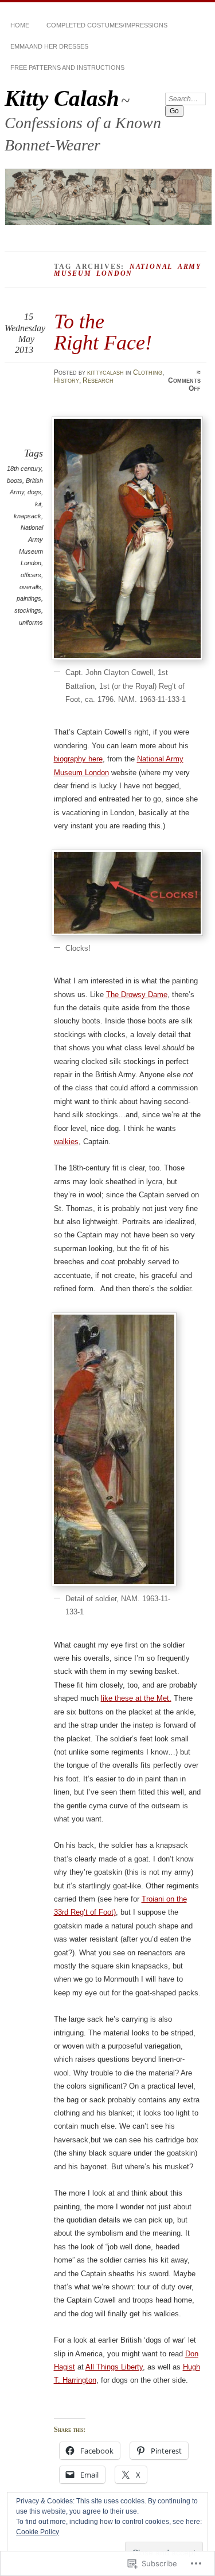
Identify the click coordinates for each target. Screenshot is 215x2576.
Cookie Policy (38, 2532)
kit (38, 504)
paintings (29, 598)
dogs (34, 492)
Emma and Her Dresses (49, 46)
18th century (24, 469)
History (67, 380)
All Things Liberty (114, 2367)
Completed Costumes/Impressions (107, 25)
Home (20, 25)
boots (15, 481)
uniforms (31, 622)
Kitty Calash (62, 98)
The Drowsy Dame (137, 995)
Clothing (148, 372)
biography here (78, 759)
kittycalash (105, 372)
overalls (30, 587)
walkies (66, 1142)
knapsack (28, 516)
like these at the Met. (136, 1698)
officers (31, 575)
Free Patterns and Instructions (67, 68)
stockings (28, 610)
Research (98, 380)
